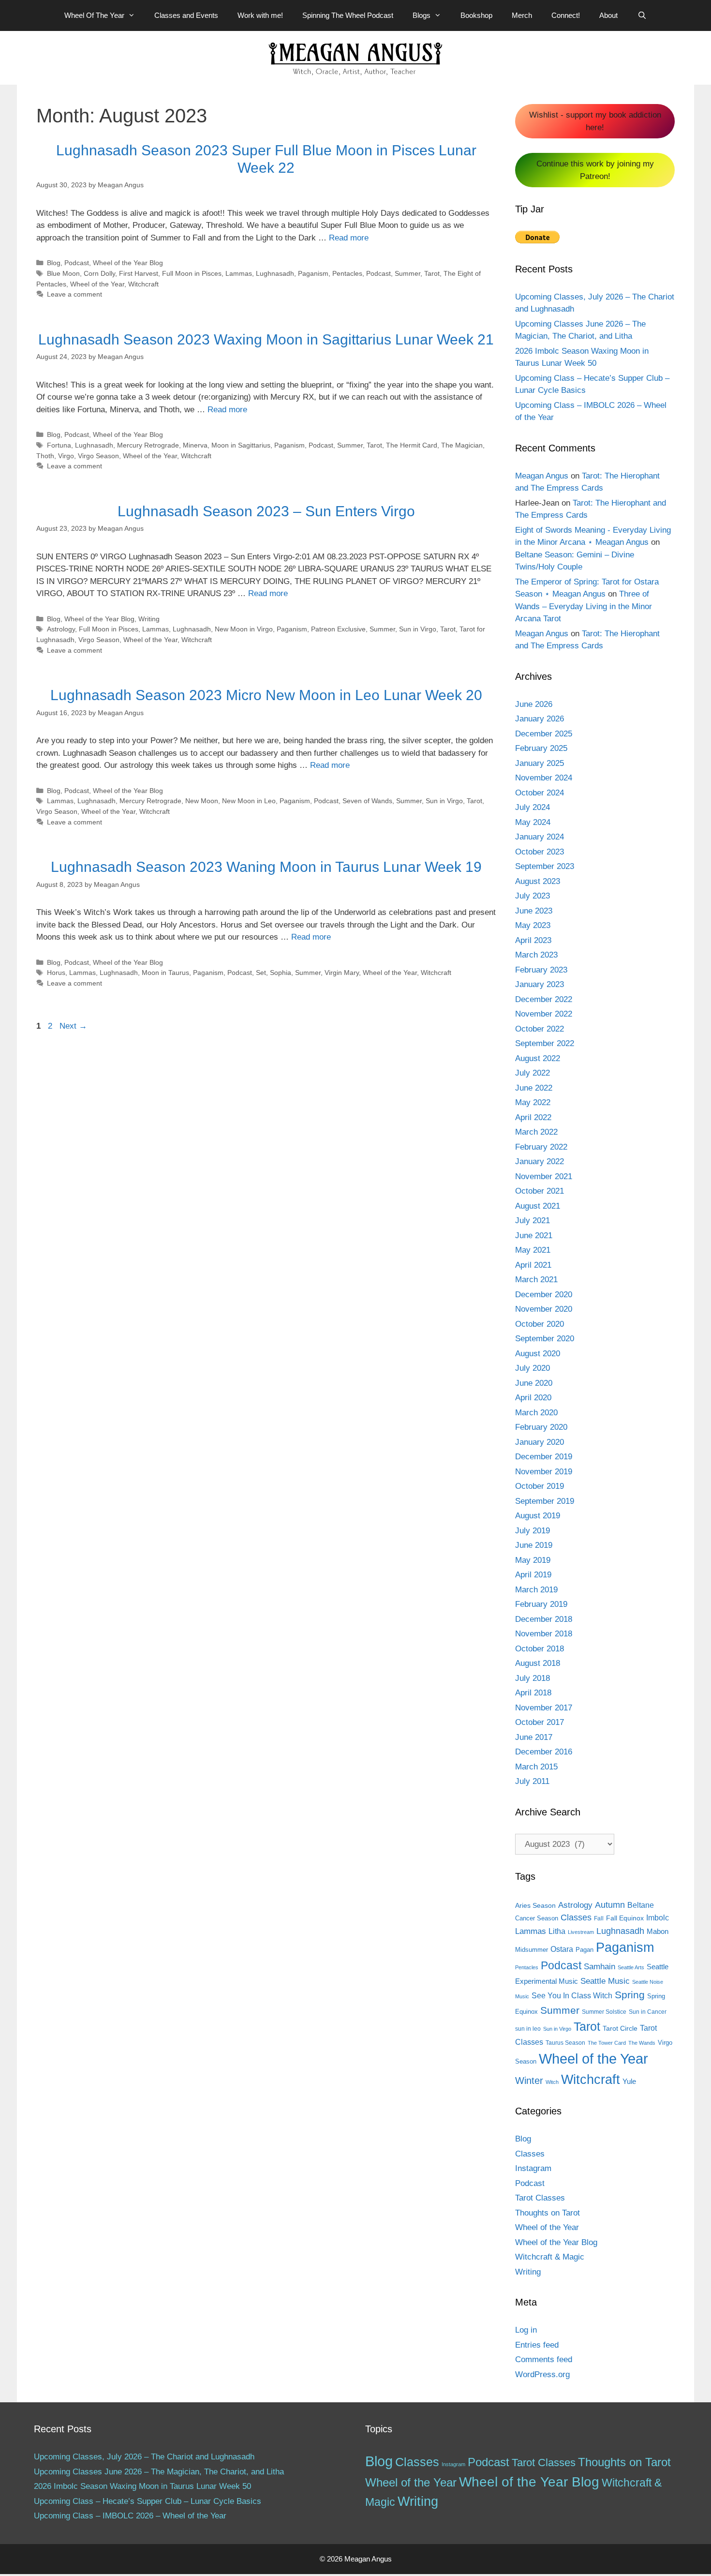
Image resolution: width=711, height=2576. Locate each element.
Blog (54, 263)
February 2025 (541, 748)
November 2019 (544, 1472)
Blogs (422, 15)
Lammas (239, 273)
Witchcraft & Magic (550, 2257)
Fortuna (59, 445)
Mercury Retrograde (148, 445)
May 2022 (533, 1102)
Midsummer (532, 1950)
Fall (599, 1918)
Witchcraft (143, 284)
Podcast (77, 263)
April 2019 (533, 1575)
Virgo (66, 456)
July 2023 (533, 896)
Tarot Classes (540, 2198)
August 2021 (538, 1206)
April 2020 (533, 1398)
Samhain (600, 1967)
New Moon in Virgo (244, 629)
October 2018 (540, 1649)
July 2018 (533, 1678)
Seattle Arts (631, 1967)
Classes (576, 1917)
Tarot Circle (620, 2028)
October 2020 (540, 1324)
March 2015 (536, 1767)
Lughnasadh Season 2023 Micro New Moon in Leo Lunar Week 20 (266, 695)
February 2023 (541, 970)
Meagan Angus (542, 476)
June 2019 (534, 1545)
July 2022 (533, 1073)
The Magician (462, 445)
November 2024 (544, 778)
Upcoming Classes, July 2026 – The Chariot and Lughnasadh (144, 2457)
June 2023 (534, 911)
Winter (529, 2081)
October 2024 (540, 793)
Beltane (641, 1905)
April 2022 (533, 1117)
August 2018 (538, 1663)
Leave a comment (74, 294)
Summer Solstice (604, 2012)
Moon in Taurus (165, 973)
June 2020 (534, 1383)
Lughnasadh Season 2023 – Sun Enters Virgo (266, 511)
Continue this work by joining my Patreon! (595, 170)
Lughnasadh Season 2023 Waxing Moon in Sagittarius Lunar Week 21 (266, 339)
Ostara (562, 1949)
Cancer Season (537, 1918)
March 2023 (536, 955)
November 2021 (544, 1176)
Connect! (566, 15)
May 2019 (533, 1560)
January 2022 (540, 1161)
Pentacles (347, 273)
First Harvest (139, 273)
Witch (552, 2082)
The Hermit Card (412, 445)
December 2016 (544, 1752)
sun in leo (528, 2029)
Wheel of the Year (97, 284)
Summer (407, 273)
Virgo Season (98, 456)
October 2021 (540, 1191)
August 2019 (538, 1516)
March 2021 (536, 1280)
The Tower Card (607, 2043)
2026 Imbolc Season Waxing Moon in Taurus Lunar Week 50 (142, 2486)
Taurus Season (565, 2043)
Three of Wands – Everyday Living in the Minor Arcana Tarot (584, 606)
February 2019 (541, 1604)
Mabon (658, 1932)
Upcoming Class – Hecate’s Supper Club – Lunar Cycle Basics (148, 2501)
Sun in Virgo (418, 629)
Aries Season (535, 1906)
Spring (630, 1995)
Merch (522, 15)
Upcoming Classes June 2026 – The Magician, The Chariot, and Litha (159, 2472)
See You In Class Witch (572, 1996)
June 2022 (534, 1088)
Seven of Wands (367, 801)
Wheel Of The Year (94, 15)
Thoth (45, 456)
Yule (629, 2081)
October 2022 (540, 1029)
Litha (557, 1931)
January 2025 (540, 763)
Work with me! (260, 15)
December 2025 (544, 734)
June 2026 (534, 704)
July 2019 (533, 1531)
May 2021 (533, 1250)
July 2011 (532, 1781)
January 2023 (540, 984)
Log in (526, 2330)
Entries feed (537, 2345)
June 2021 (534, 1236)
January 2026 (540, 719)
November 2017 (544, 1708)
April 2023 (533, 940)
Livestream (581, 1932)
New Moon (202, 801)
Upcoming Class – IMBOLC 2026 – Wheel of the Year (130, 2516)
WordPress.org (542, 2374)
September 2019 (545, 1501)
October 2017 (540, 1722)
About (608, 15)
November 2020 (544, 1309)
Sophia (281, 973)
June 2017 (534, 1737)
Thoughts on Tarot (548, 2213)
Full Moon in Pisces (192, 273)
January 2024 (540, 837)
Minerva (195, 445)
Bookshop (476, 15)
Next (73, 1026)
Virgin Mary (342, 973)
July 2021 (533, 1221)
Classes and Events (186, 15)
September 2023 (545, 866)
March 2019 (536, 1590)
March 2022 (536, 1132)
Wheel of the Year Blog (128, 263)
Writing (149, 619)
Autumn (610, 1905)
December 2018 (544, 1619)
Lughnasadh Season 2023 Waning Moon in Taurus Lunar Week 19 (266, 867)
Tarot (432, 273)
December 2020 (544, 1295)
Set (261, 973)
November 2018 (544, 1634)
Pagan (585, 1950)
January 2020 (540, 1442)
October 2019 (540, 1486)
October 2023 (540, 852)
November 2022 (544, 1014)
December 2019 (544, 1457)
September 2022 (545, 1043)
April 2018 (533, 1693)
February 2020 (541, 1427)
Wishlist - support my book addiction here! (595, 121)
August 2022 (538, 1058)
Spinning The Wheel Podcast (348, 15)
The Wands (642, 2043)
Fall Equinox (625, 1918)
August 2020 (538, 1354)
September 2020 (545, 1339)
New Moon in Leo (249, 801)
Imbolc (658, 1918)
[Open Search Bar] (642, 15)
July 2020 (533, 1368)
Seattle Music (605, 1981)
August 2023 (538, 881)
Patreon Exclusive (338, 629)
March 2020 (536, 1413)
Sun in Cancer (648, 2012)
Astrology (61, 629)
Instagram (533, 2168)
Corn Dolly (99, 273)
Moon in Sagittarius (241, 445)
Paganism (313, 273)
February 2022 (541, 1147)
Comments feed (544, 2359)
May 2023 (533, 925)
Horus (56, 973)
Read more (349, 238)
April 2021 (533, 1265)
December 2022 (544, 999)
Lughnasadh (275, 273)
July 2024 (533, 807)
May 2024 (533, 822)
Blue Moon (63, 273)
